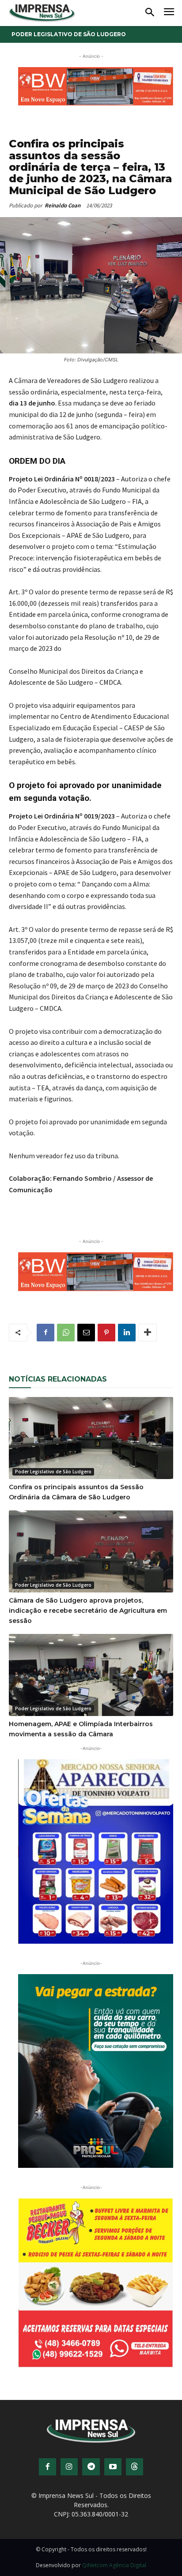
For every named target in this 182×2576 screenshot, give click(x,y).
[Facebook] (45, 1333)
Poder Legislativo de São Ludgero (69, 34)
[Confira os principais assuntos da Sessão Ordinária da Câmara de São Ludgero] (91, 1438)
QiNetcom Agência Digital (114, 2555)
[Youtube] (113, 2456)
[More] (148, 1333)
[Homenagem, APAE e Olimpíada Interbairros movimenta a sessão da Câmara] (91, 1675)
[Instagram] (69, 2456)
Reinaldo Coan (63, 205)
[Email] (86, 1333)
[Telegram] (91, 2456)
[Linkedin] (127, 1333)
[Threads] (135, 2456)
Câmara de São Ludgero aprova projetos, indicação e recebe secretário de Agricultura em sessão (88, 1611)
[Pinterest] (106, 1333)
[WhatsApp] (66, 1333)
